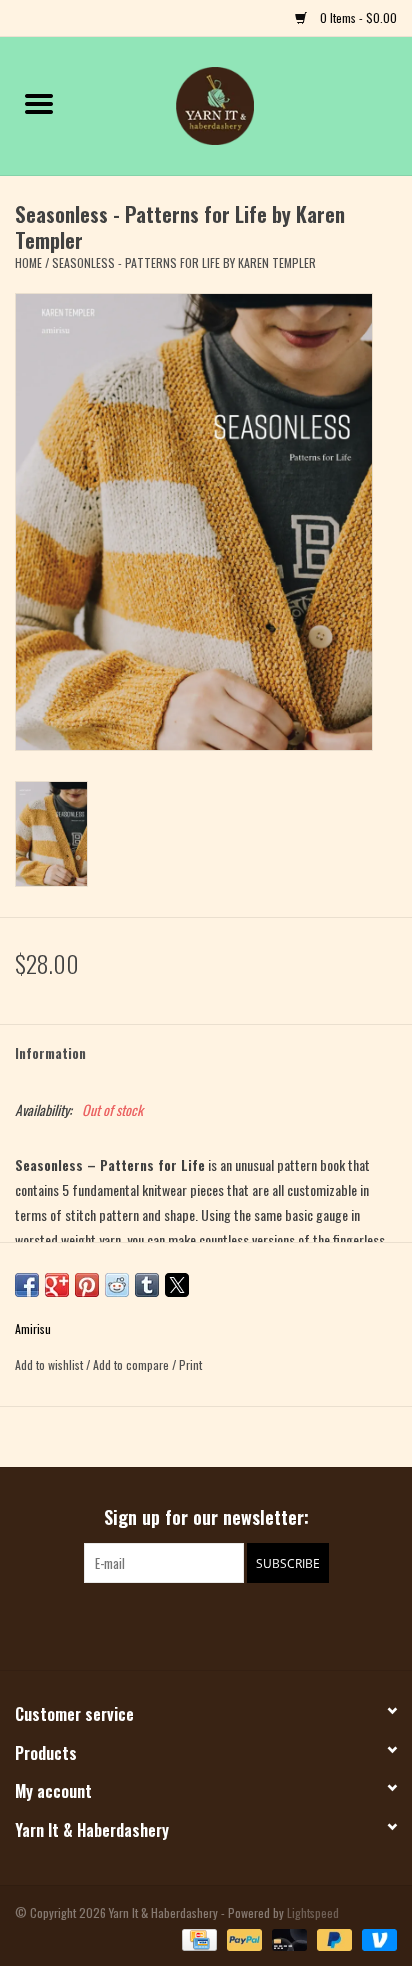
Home (28, 262)
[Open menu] (39, 103)
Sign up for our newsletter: (206, 1517)
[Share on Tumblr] (147, 1285)
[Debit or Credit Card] (287, 1937)
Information (50, 1052)
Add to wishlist (50, 1364)
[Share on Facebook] (27, 1285)
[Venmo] (376, 1937)
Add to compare (132, 1364)
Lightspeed (313, 1912)
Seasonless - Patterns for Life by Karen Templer (184, 262)
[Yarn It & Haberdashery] (245, 103)
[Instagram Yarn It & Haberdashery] (224, 1624)
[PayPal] (242, 1937)
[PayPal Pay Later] (332, 1937)
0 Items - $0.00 (357, 17)
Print (190, 1364)
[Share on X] (177, 1285)
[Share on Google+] (57, 1285)
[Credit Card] (197, 1937)
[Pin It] (87, 1285)
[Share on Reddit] (117, 1285)
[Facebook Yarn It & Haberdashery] (189, 1624)
